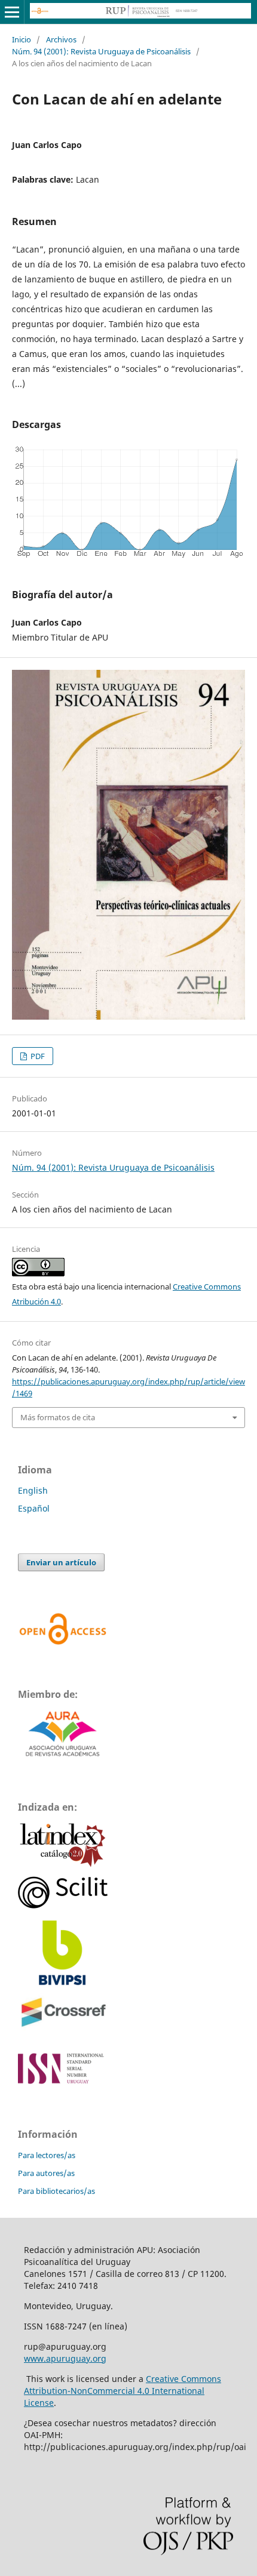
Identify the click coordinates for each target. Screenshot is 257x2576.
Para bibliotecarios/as (56, 2191)
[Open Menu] (12, 12)
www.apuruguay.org (65, 2358)
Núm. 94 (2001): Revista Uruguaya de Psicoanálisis (101, 51)
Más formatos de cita (58, 1417)
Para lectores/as (47, 2155)
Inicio (22, 39)
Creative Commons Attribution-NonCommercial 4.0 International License (123, 2391)
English (33, 1490)
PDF (37, 1056)
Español (34, 1508)
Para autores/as (46, 2173)
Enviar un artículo (61, 1562)
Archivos (61, 39)
